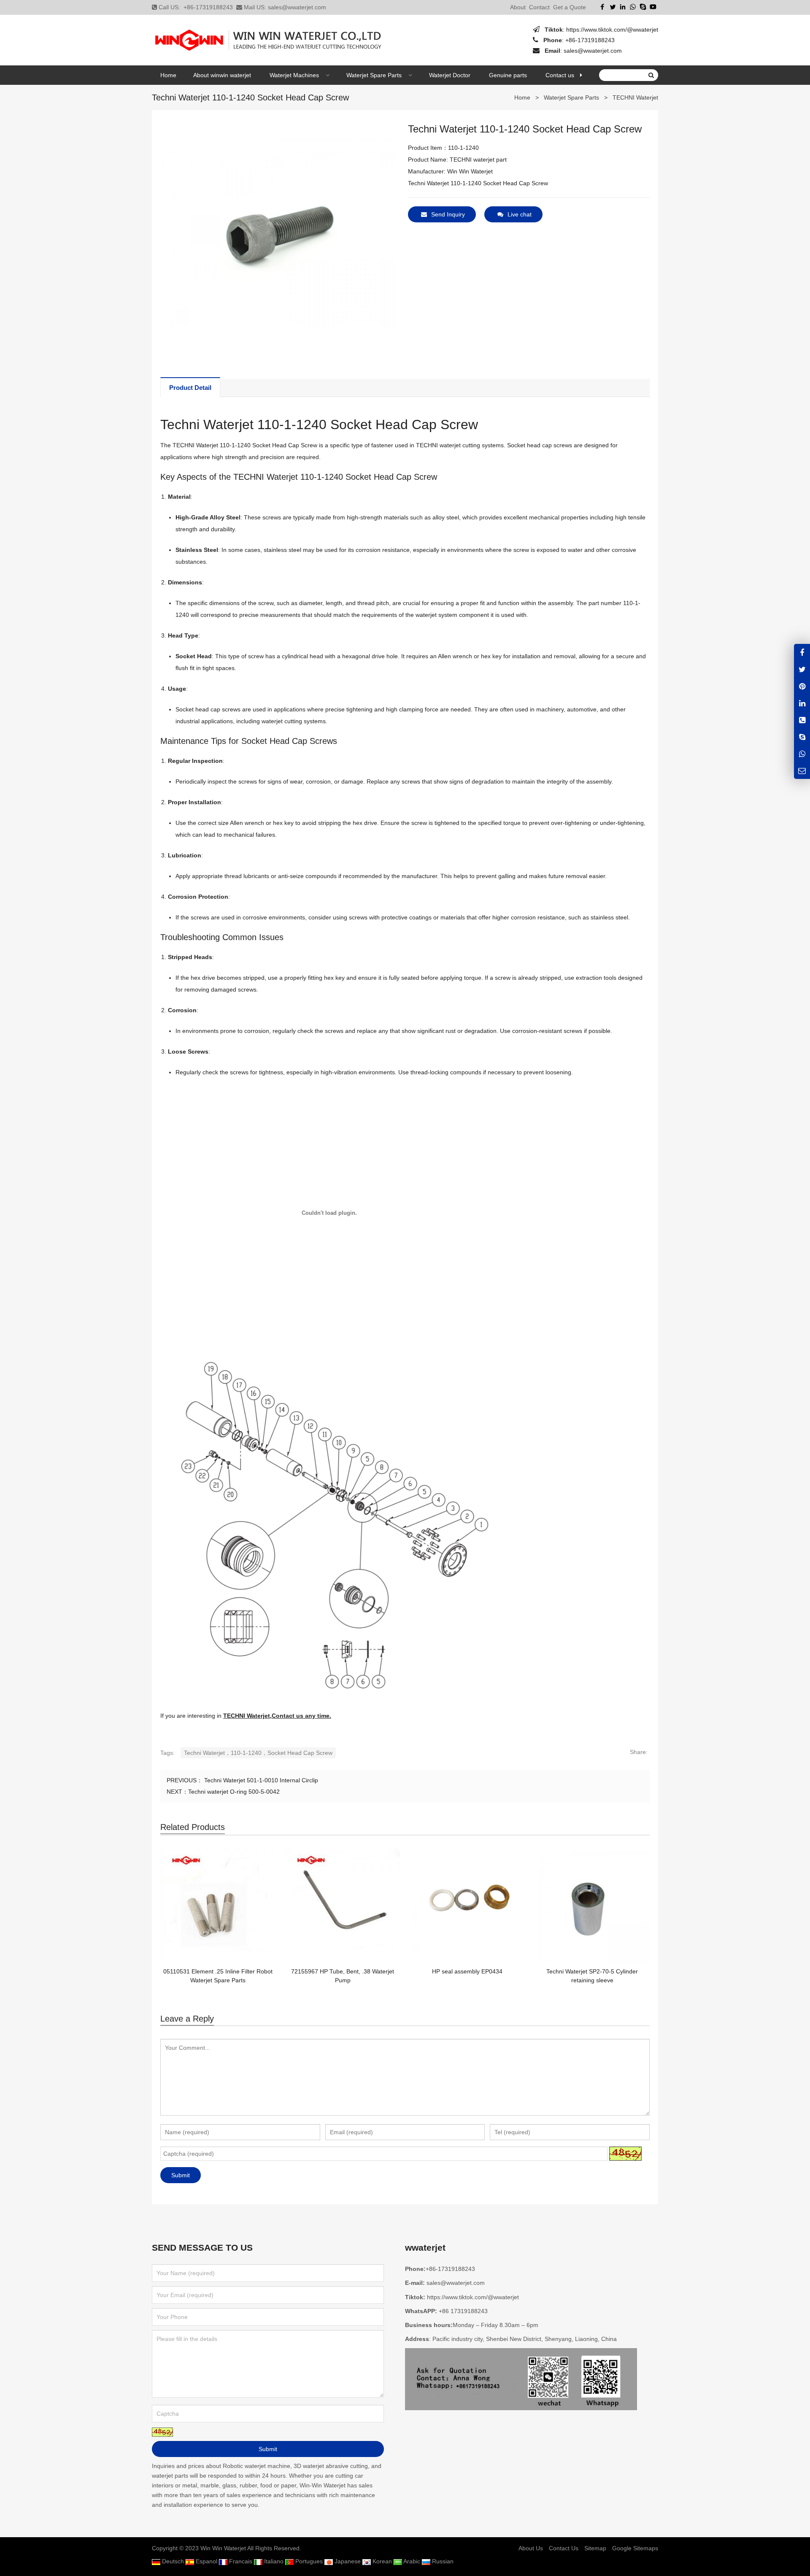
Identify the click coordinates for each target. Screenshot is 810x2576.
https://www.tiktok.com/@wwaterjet (612, 30)
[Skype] (643, 7)
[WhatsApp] (633, 7)
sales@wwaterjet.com (297, 7)
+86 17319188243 (463, 2311)
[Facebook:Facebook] (802, 652)
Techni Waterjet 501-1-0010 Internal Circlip (260, 1780)
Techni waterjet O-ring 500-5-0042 (234, 1792)
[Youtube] (653, 7)
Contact (539, 7)
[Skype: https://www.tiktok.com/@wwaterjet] (802, 737)
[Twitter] (613, 7)
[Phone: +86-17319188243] (802, 720)
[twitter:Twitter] (802, 669)
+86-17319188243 (208, 7)
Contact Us (564, 2548)
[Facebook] (602, 7)
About (518, 7)
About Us (531, 2548)
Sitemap (595, 2548)
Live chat (520, 214)
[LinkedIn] (623, 7)
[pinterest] (802, 686)
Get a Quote (570, 7)
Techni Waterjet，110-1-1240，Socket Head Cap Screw (258, 1753)
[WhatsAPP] (802, 754)
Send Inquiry (448, 214)
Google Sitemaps (635, 2548)
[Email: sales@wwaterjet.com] (802, 771)
